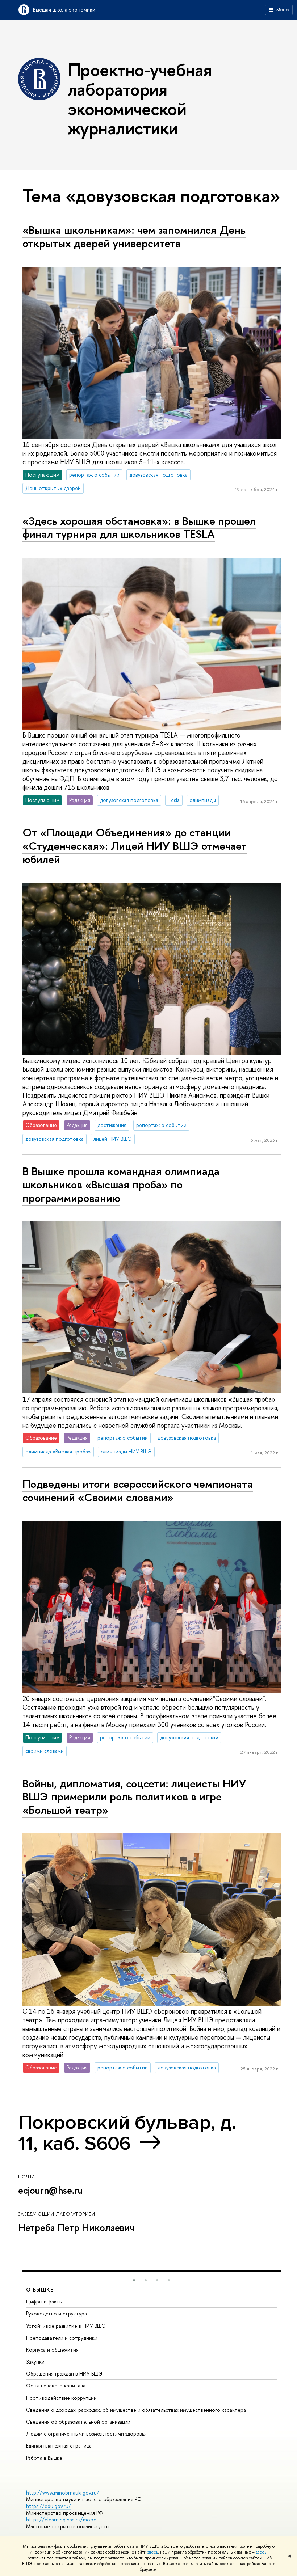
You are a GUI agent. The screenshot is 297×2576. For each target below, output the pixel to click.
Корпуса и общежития (52, 2350)
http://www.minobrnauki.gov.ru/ (63, 2493)
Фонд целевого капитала (56, 2385)
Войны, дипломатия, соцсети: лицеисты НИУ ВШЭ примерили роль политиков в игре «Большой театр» (134, 1797)
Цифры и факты (44, 2301)
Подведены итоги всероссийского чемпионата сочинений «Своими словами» (138, 1490)
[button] (134, 2280)
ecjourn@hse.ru (51, 2190)
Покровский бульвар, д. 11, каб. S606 (127, 2133)
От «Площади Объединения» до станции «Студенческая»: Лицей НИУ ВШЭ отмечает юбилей (135, 846)
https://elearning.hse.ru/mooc (61, 2519)
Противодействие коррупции (61, 2398)
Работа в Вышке (44, 2458)
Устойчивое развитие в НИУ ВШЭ (66, 2326)
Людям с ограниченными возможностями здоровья (86, 2434)
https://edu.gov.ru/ (49, 2506)
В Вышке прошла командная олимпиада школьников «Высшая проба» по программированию (121, 1184)
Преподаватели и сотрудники (62, 2338)
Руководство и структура (57, 2313)
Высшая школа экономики (64, 10)
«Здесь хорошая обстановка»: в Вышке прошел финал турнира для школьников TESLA (139, 527)
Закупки (35, 2362)
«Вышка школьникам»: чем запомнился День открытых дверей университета (134, 237)
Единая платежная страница (59, 2446)
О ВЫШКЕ (40, 2290)
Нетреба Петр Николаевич (76, 2227)
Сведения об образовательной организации (78, 2422)
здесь (153, 2552)
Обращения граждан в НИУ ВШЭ (64, 2374)
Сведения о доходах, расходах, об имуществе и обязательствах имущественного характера (136, 2410)
